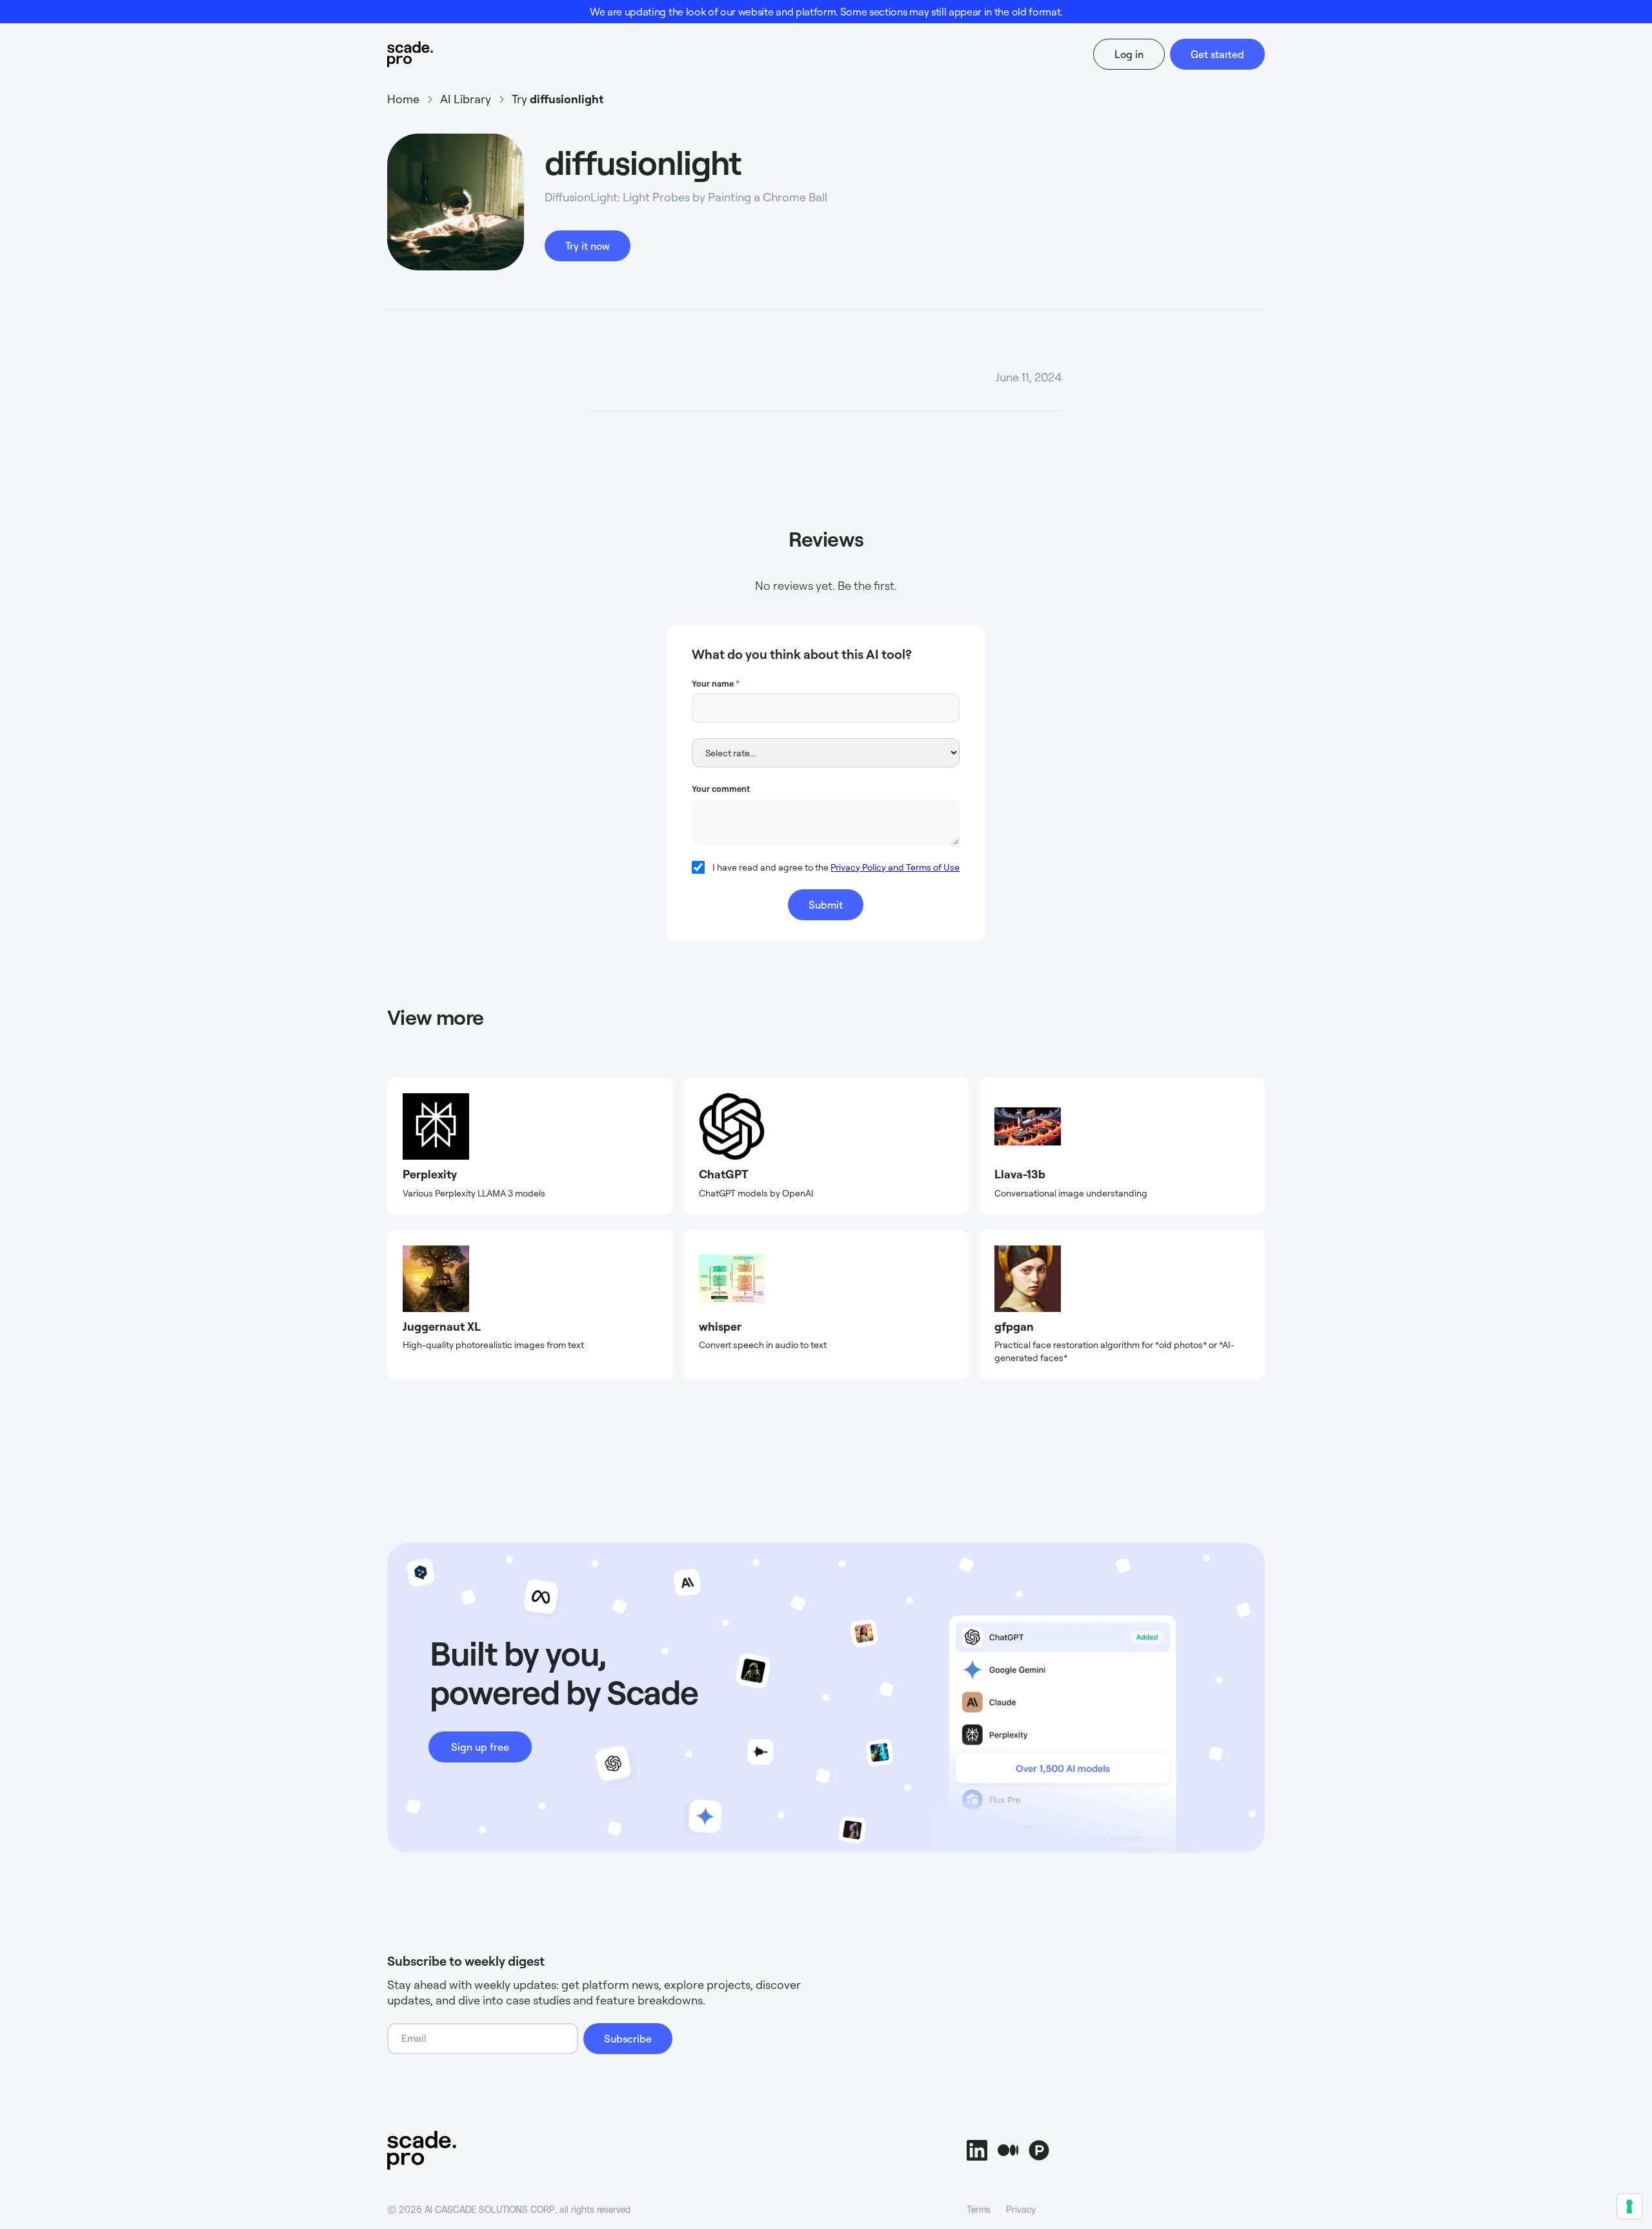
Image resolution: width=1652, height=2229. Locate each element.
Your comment (721, 789)
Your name (716, 683)
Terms (979, 2210)
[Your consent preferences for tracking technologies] (1629, 2206)
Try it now (588, 246)
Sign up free (480, 1747)
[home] (435, 54)
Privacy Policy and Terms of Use (895, 867)
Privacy (1021, 2210)
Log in (1129, 54)
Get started (1217, 54)
